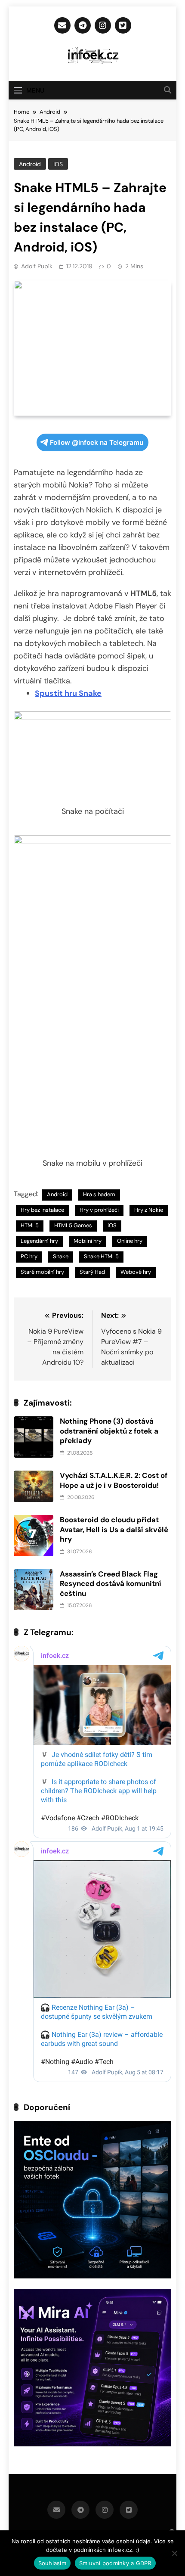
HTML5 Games (73, 1225)
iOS (58, 164)
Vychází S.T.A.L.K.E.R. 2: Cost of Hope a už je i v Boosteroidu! (114, 1480)
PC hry (29, 1256)
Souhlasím (52, 2563)
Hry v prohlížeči (99, 1210)
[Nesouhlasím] (174, 2553)
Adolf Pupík (37, 266)
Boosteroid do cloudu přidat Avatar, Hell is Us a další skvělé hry (114, 1529)
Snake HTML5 (101, 1256)
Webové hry (136, 1272)
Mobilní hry (88, 1241)
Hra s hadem (99, 1194)
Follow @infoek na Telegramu (97, 442)
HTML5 (30, 1225)
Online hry (130, 1241)
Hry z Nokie (149, 1210)
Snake (61, 1256)
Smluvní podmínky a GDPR (115, 2563)
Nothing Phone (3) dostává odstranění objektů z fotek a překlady (109, 1431)
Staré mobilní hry (42, 1272)
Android (30, 164)
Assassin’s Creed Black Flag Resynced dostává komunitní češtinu (111, 1584)
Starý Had (92, 1272)
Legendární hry (39, 1241)
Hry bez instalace (42, 1210)
